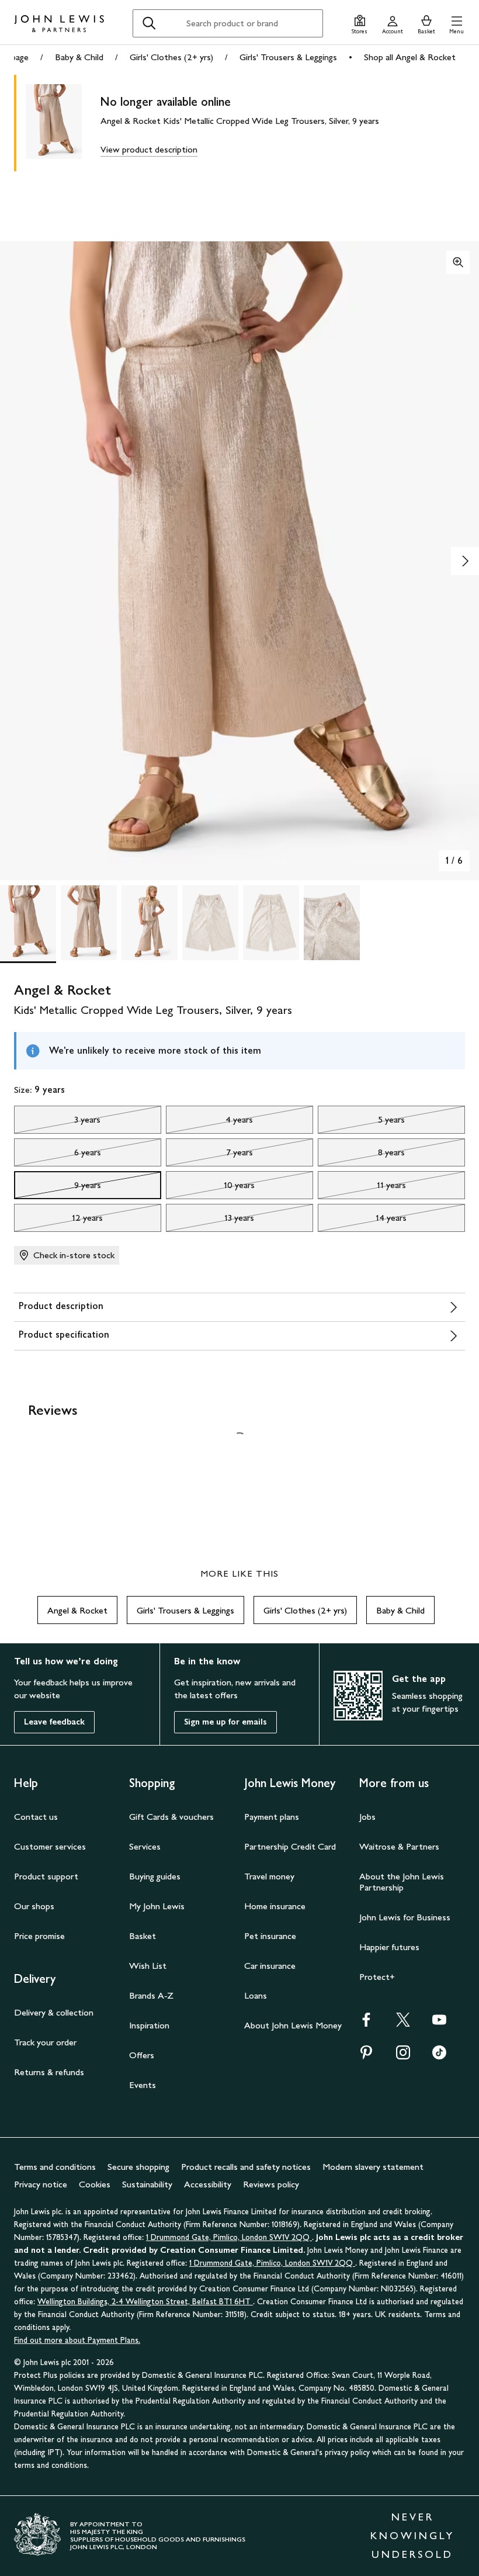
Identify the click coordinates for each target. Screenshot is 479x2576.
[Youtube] (439, 2023)
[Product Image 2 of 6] (89, 923)
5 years (361, 1123)
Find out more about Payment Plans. (77, 2340)
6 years (58, 1155)
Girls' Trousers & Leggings (288, 57)
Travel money (269, 1876)
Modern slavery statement (373, 2167)
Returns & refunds (49, 2072)
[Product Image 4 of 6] (210, 923)
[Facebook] (366, 2023)
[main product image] (63, 123)
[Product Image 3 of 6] (150, 923)
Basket (143, 1936)
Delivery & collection (54, 2012)
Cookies (95, 2184)
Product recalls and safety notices (246, 2167)
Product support (46, 1876)
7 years (209, 1155)
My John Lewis (157, 1906)
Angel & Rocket (77, 1610)
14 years (362, 1221)
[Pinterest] (366, 2056)
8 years (361, 1155)
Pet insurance (270, 1936)
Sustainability (147, 2184)
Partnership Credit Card (290, 1846)
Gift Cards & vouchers (171, 1817)
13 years (210, 1221)
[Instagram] (403, 2056)
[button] (457, 23)
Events (143, 2085)
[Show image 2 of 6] (465, 561)
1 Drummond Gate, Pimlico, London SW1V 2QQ (229, 2237)
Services (145, 1846)
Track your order (45, 2042)
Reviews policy (271, 2184)
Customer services (50, 1846)
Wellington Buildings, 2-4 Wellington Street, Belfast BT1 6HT (145, 2302)
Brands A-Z (151, 1995)
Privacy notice (41, 2184)
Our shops (34, 1906)
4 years (209, 1123)
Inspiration (149, 2025)
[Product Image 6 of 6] (332, 923)
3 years (57, 1123)
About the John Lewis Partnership (402, 1882)
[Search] (149, 23)
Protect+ (377, 1977)
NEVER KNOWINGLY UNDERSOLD (412, 2536)
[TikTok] (439, 2056)
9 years (58, 1188)
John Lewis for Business (405, 1917)
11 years (362, 1188)
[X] (403, 2023)
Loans (256, 1995)
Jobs (367, 1817)
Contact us (36, 1817)
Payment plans (272, 1817)
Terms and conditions (55, 2167)
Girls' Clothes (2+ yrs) (171, 57)
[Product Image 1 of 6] (28, 923)
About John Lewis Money (293, 2025)
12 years (58, 1221)
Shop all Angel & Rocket (410, 57)
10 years (210, 1188)
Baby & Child (79, 57)
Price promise (39, 1936)
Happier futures (389, 1947)
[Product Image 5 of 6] (271, 923)
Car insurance (270, 1966)
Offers (142, 2055)
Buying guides (155, 1876)
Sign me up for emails (225, 1722)
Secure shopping (138, 2167)
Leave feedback (54, 1722)
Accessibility (208, 2184)
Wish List (148, 1966)
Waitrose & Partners (399, 1846)
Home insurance (275, 1906)
